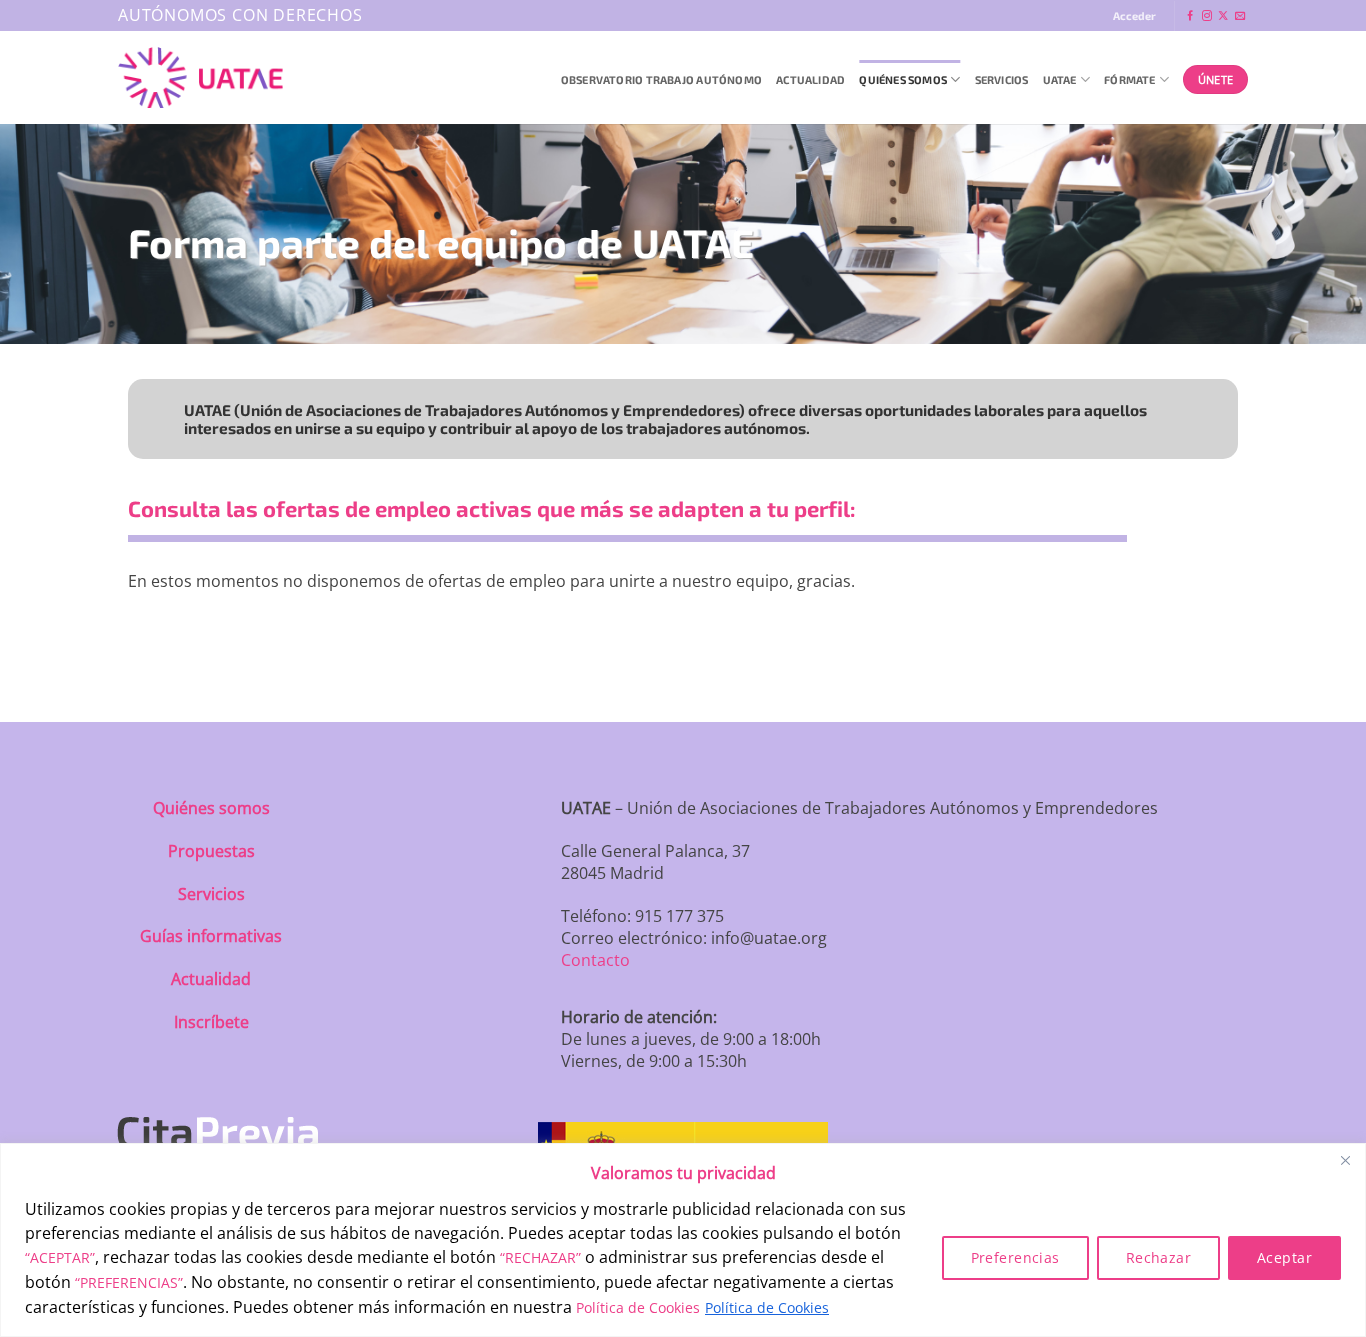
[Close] (1345, 1160)
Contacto (595, 960)
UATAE (1060, 79)
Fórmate (1130, 79)
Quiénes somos (211, 808)
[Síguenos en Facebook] (1190, 16)
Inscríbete (211, 1022)
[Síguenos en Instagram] (1207, 16)
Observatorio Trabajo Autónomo (661, 79)
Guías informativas (211, 936)
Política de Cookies (638, 1307)
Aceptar (1284, 1257)
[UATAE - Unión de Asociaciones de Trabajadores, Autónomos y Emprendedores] (200, 78)
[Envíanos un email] (1240, 16)
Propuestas (211, 851)
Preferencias (1015, 1257)
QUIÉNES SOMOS (903, 79)
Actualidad (810, 79)
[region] (683, 1240)
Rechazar (1158, 1257)
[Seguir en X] (1223, 16)
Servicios (1002, 79)
